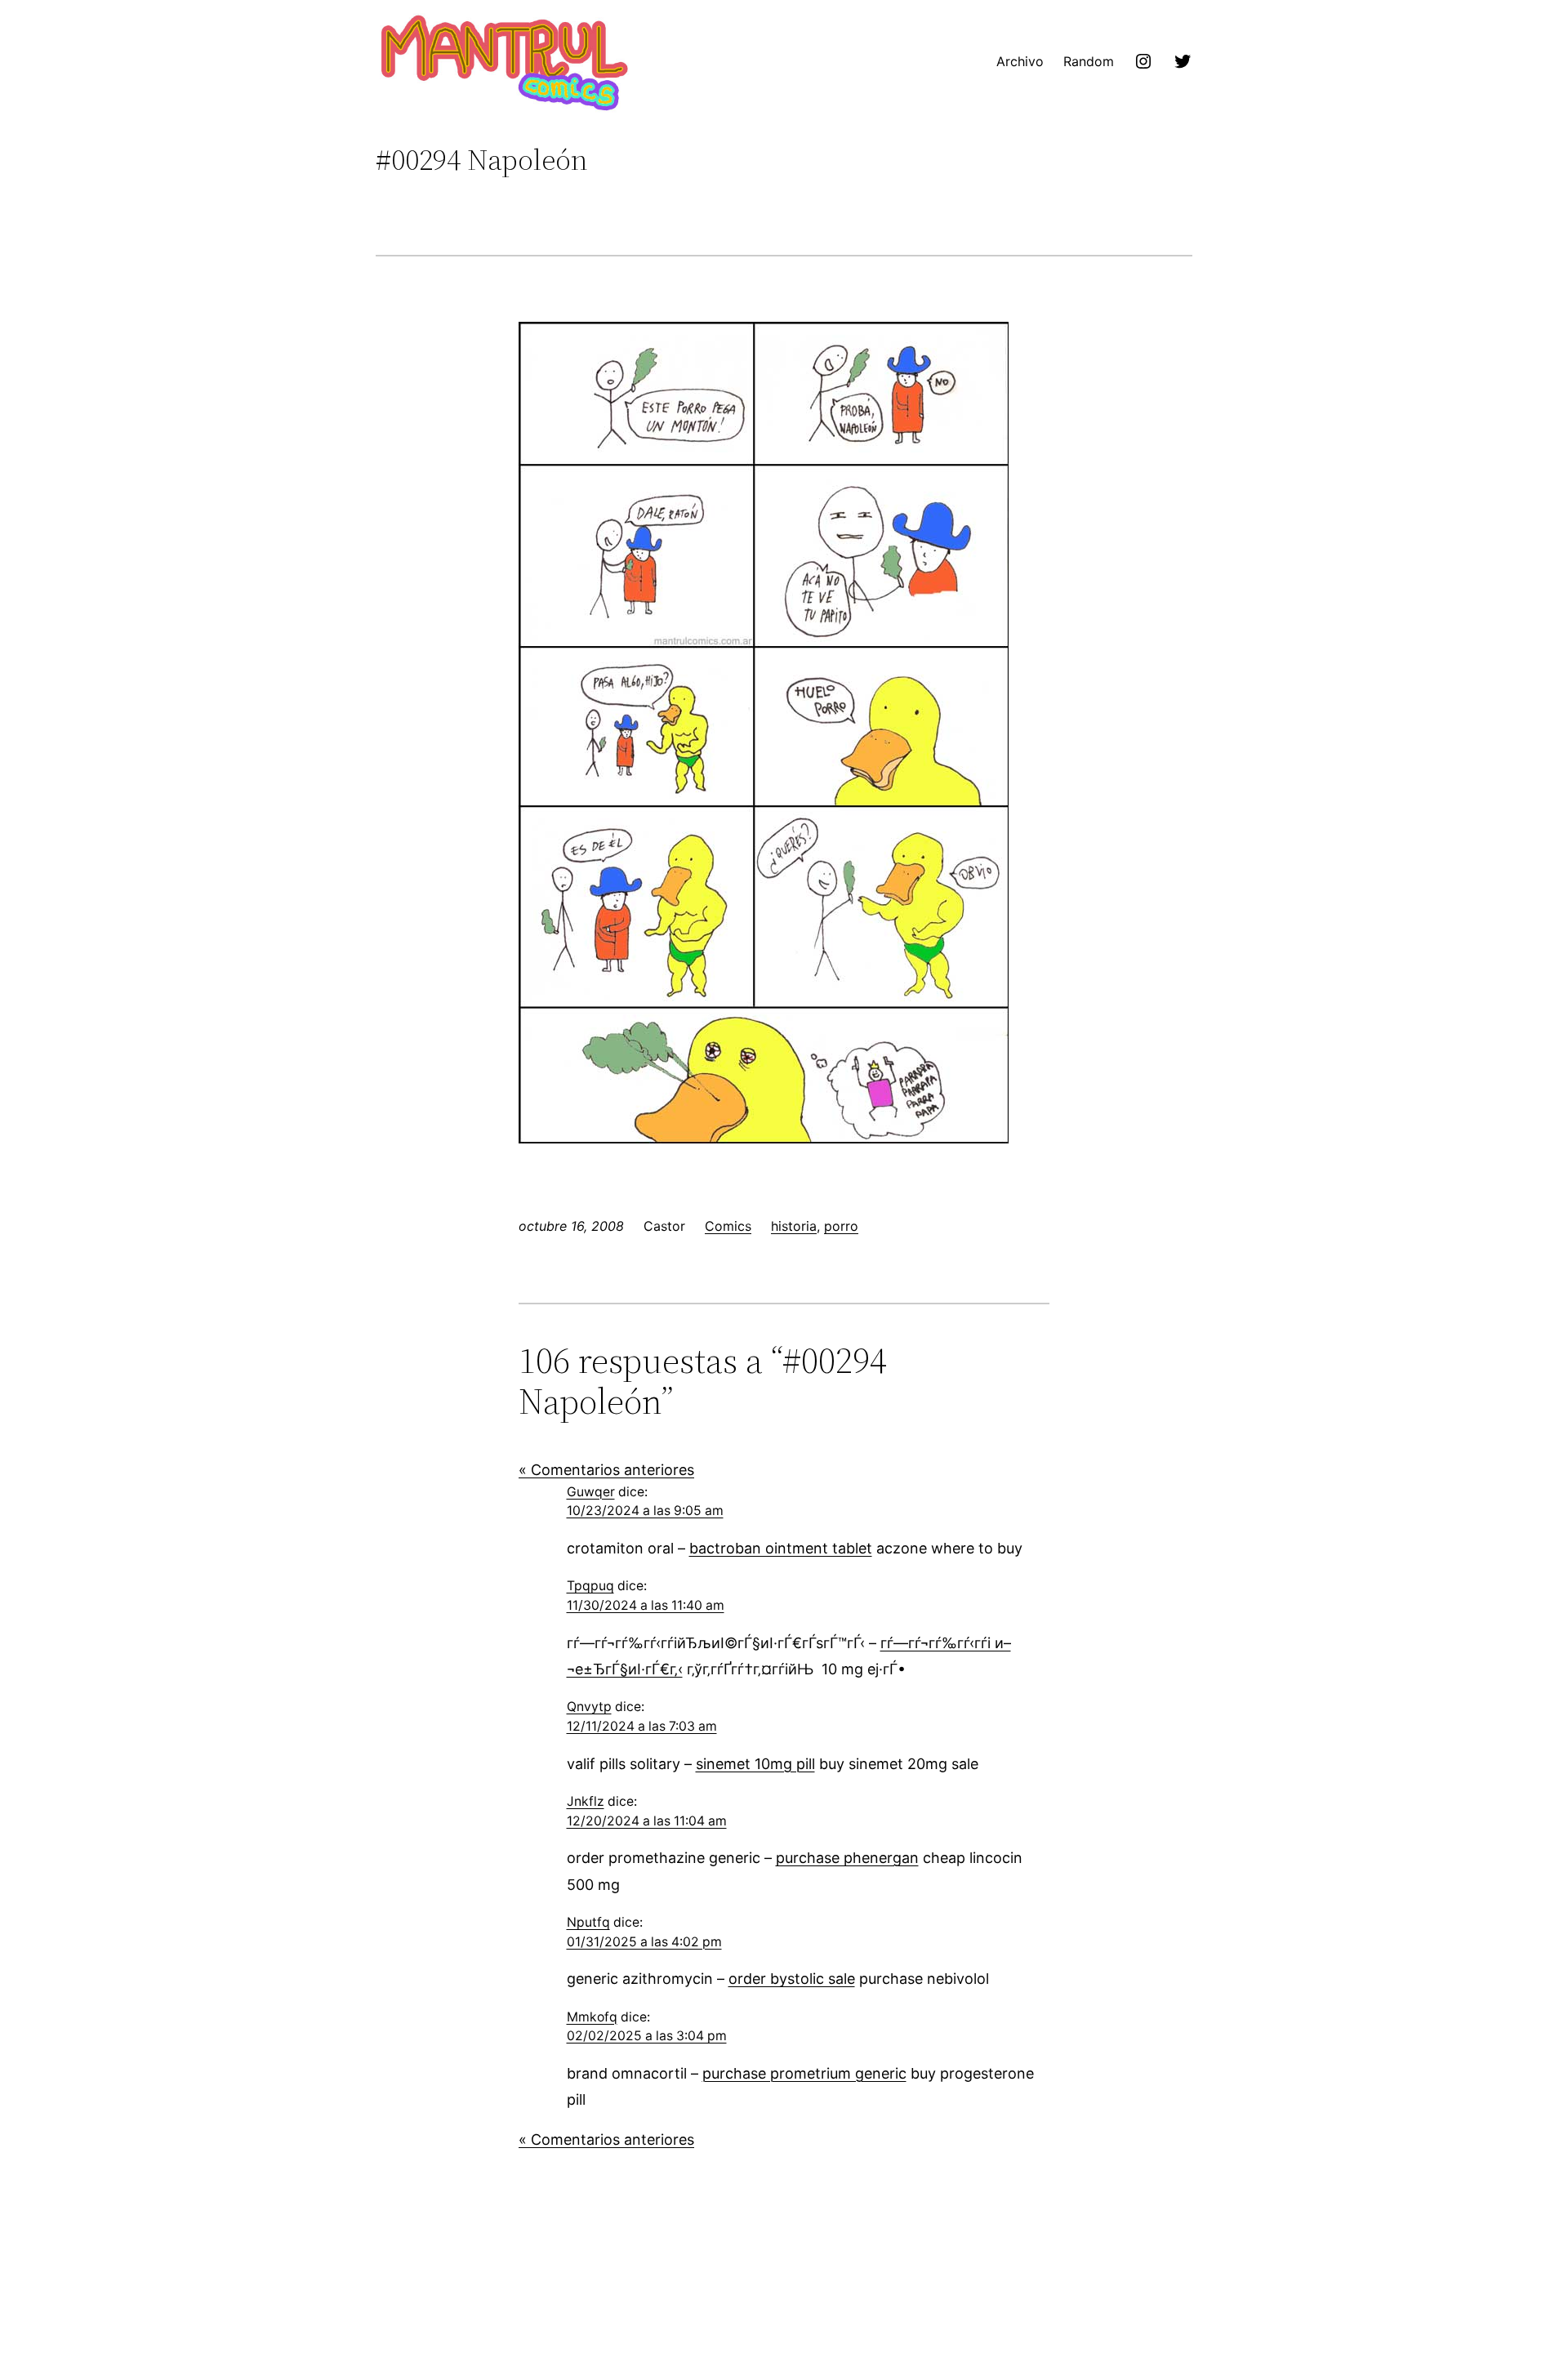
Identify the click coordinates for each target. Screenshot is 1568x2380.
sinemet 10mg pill (755, 1764)
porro (841, 1226)
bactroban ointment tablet (781, 1548)
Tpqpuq (590, 1586)
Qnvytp (589, 1707)
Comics (728, 1226)
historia (794, 1226)
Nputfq (588, 1922)
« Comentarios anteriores (606, 1470)
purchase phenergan (847, 1858)
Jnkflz (586, 1801)
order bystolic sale (792, 1979)
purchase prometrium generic (804, 2073)
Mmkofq (592, 2017)
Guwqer (591, 1492)
